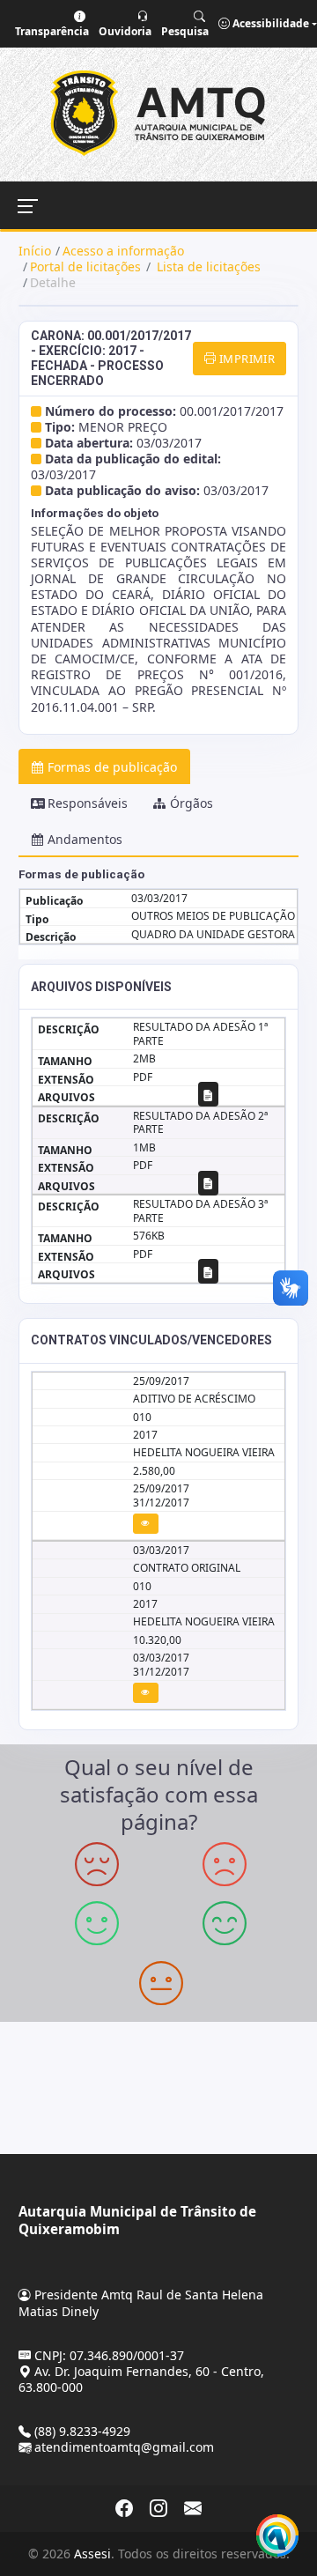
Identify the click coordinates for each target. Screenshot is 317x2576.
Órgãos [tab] (192, 803)
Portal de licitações (85, 266)
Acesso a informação (123, 251)
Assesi (92, 2554)
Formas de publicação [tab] (112, 767)
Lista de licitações (207, 266)
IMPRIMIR (246, 359)
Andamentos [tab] (85, 839)
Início (35, 251)
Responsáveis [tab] (88, 803)
